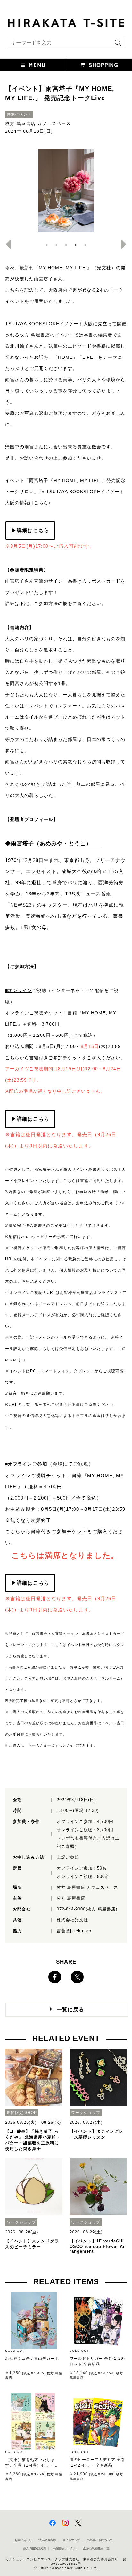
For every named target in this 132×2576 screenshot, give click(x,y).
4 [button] (76, 245)
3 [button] (66, 245)
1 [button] (47, 245)
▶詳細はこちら (30, 530)
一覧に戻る (70, 2009)
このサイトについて (99, 2540)
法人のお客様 (47, 2540)
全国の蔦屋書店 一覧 (96, 2548)
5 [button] (85, 245)
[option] (66, 191)
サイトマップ (71, 2540)
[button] (33, 65)
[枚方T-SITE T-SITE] (66, 22)
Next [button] (126, 244)
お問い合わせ (23, 2540)
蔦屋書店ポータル (64, 2548)
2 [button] (56, 245)
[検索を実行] (116, 45)
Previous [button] (6, 244)
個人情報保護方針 (35, 2548)
